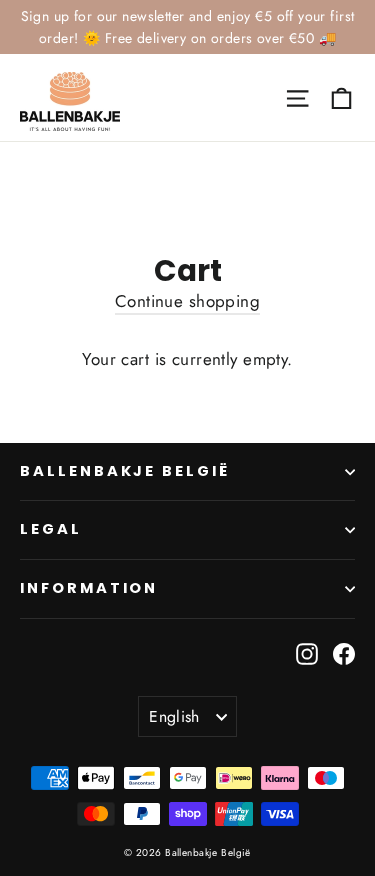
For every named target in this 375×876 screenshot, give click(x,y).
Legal (51, 529)
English (174, 716)
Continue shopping (187, 301)
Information (89, 588)
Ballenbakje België (125, 471)
